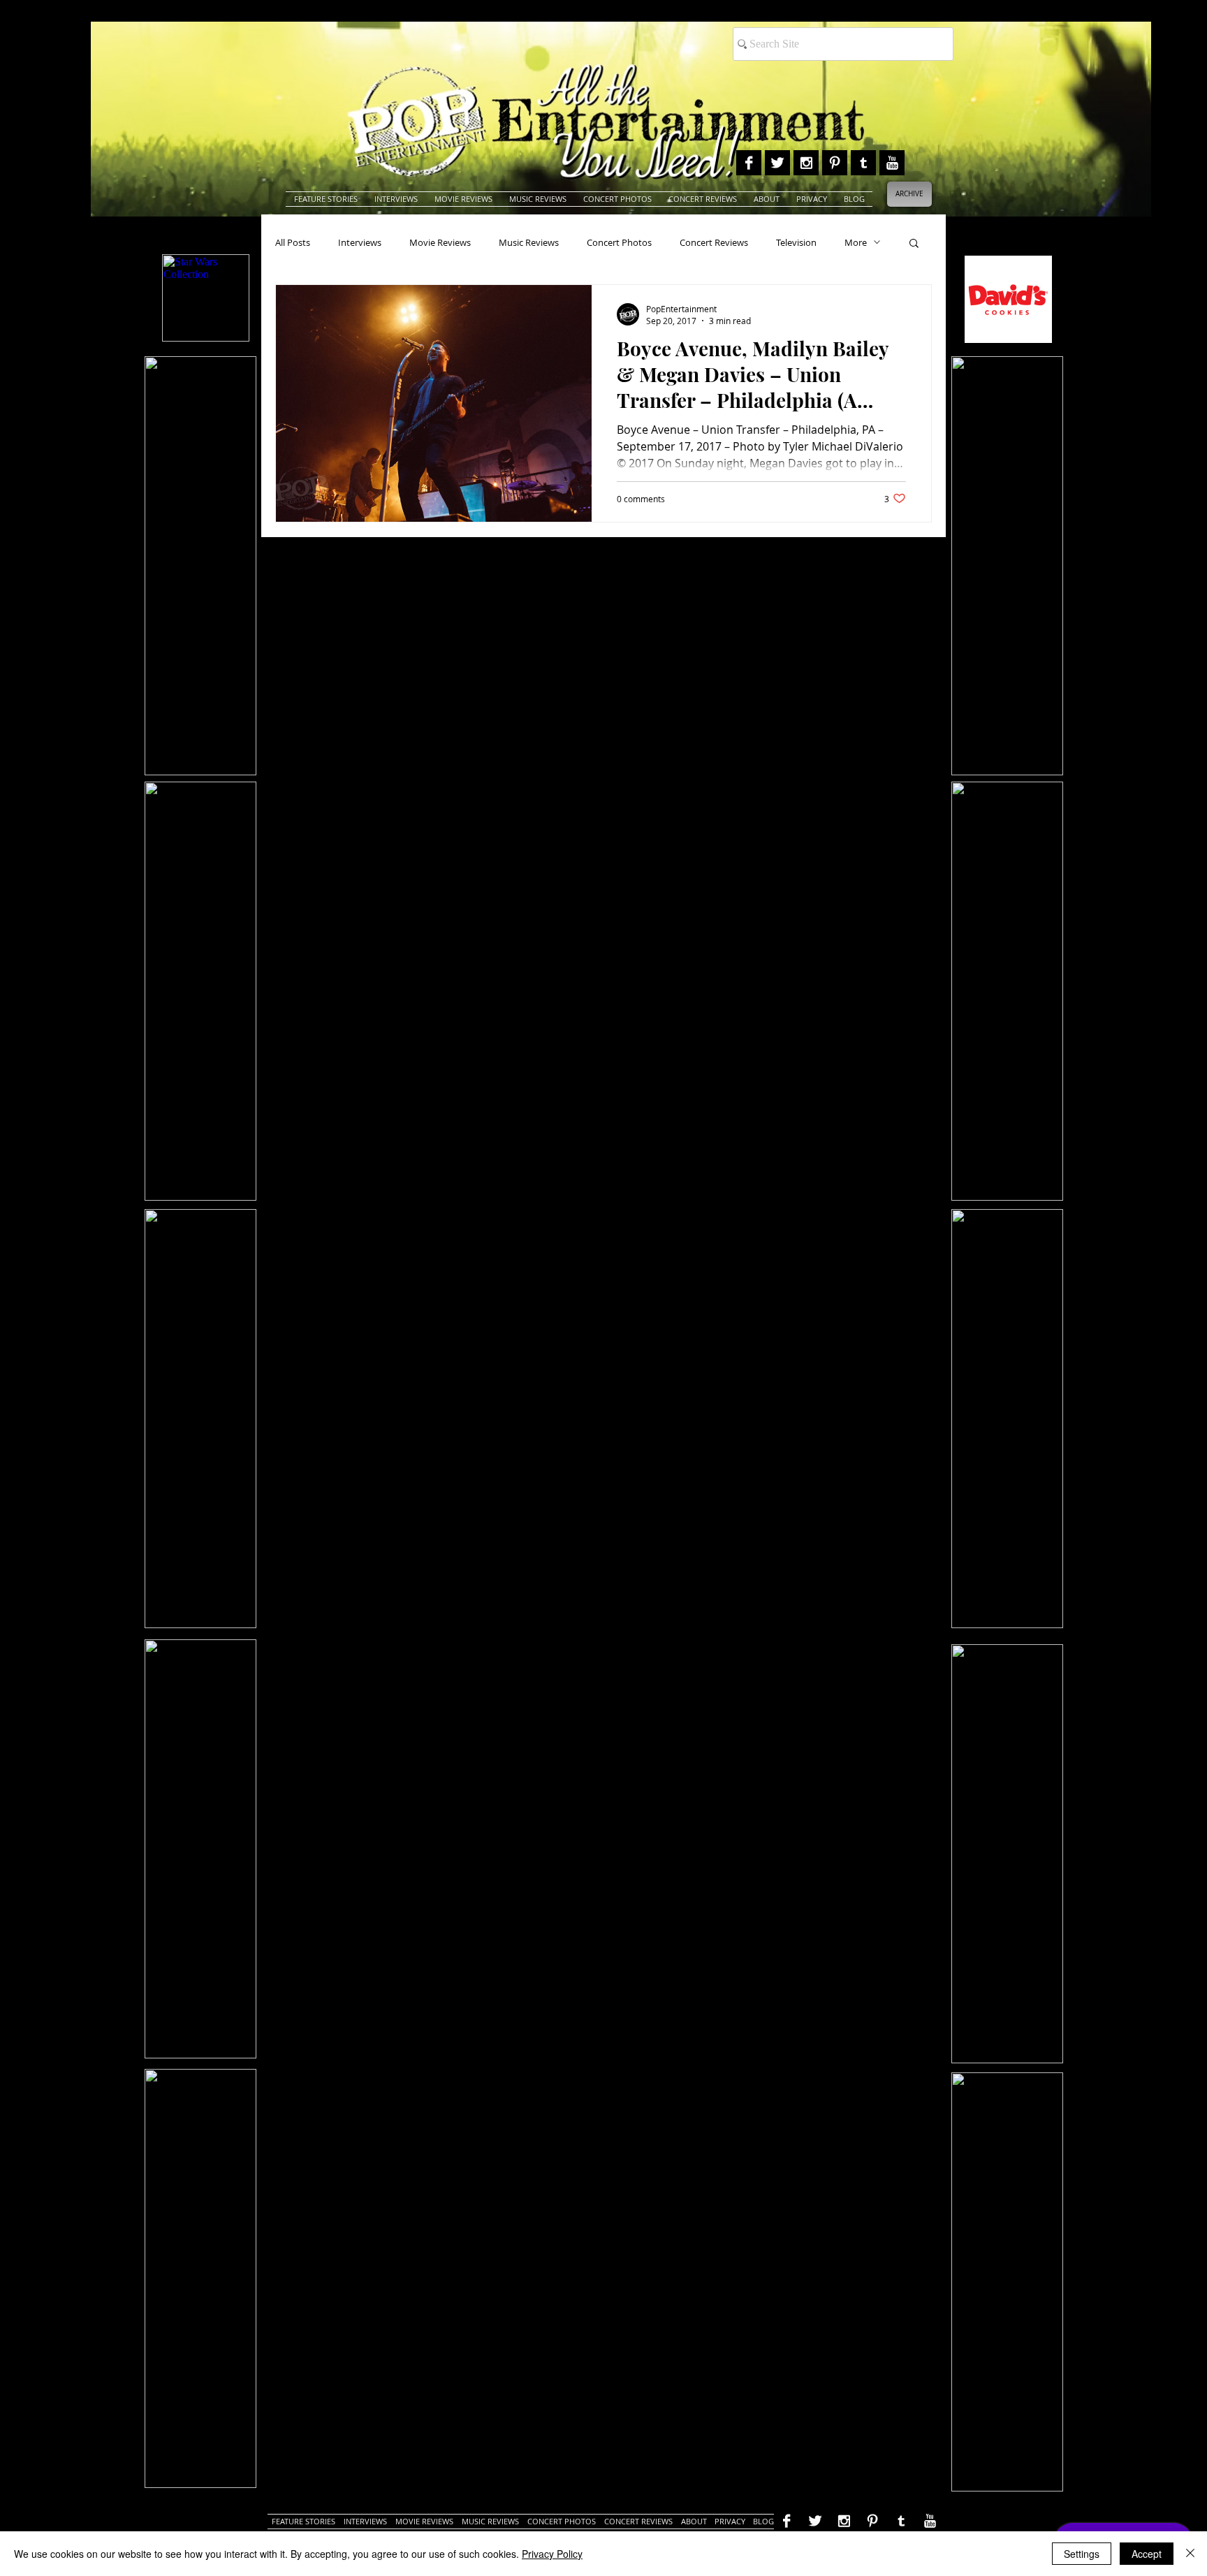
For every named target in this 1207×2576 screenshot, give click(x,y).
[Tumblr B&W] (863, 163)
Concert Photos (619, 242)
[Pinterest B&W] (835, 163)
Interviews (360, 242)
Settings (1082, 2554)
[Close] (1190, 2554)
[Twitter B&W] (777, 163)
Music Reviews (529, 242)
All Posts (293, 242)
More (856, 242)
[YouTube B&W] (892, 163)
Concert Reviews (714, 242)
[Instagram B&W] (806, 163)
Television (796, 242)
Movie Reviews (440, 242)
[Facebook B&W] (749, 163)
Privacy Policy (552, 2554)
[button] (914, 244)
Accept (1147, 2554)
